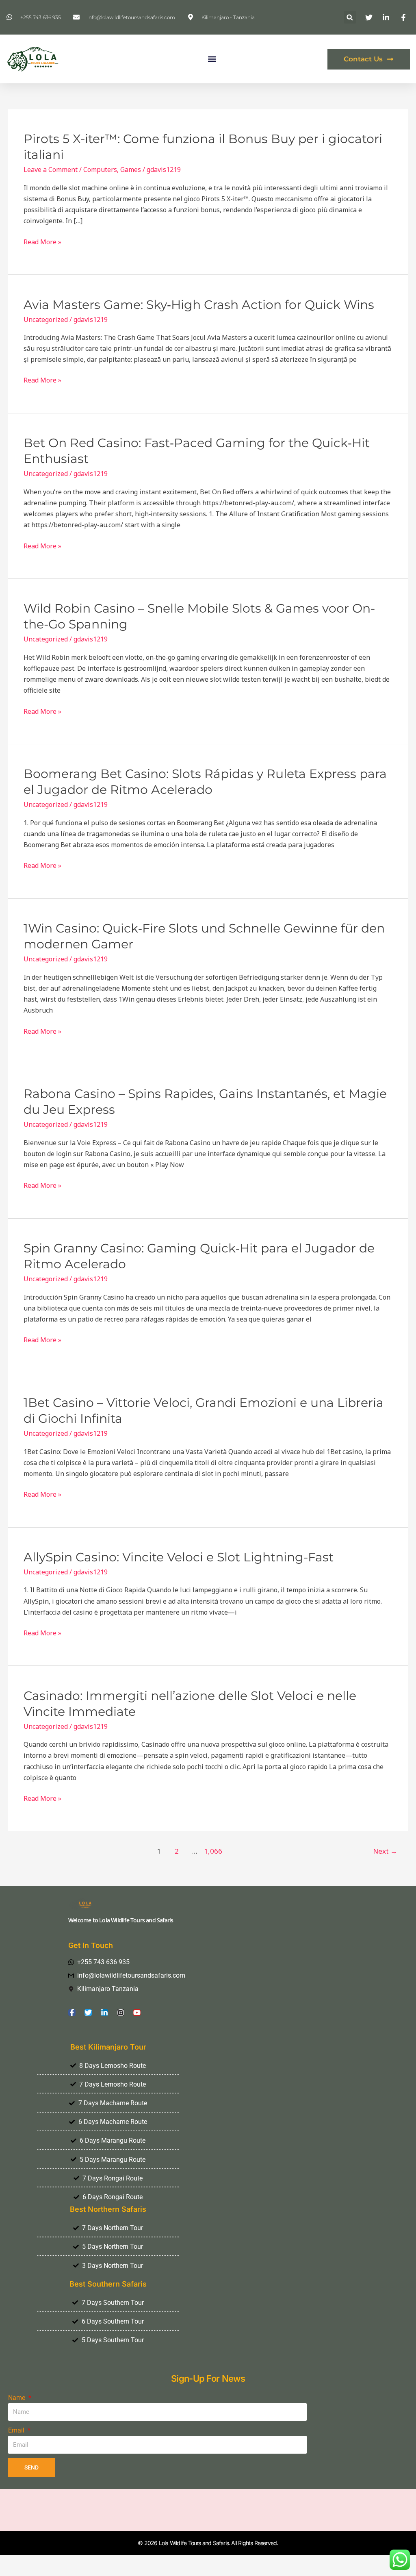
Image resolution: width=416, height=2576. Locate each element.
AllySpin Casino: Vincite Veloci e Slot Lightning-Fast (179, 1557)
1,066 (212, 1851)
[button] (350, 17)
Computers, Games (112, 170)
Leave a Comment (51, 170)
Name (17, 2398)
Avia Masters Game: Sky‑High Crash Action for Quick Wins (199, 305)
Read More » (42, 242)
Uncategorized (46, 320)
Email (17, 2430)
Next (385, 1851)
